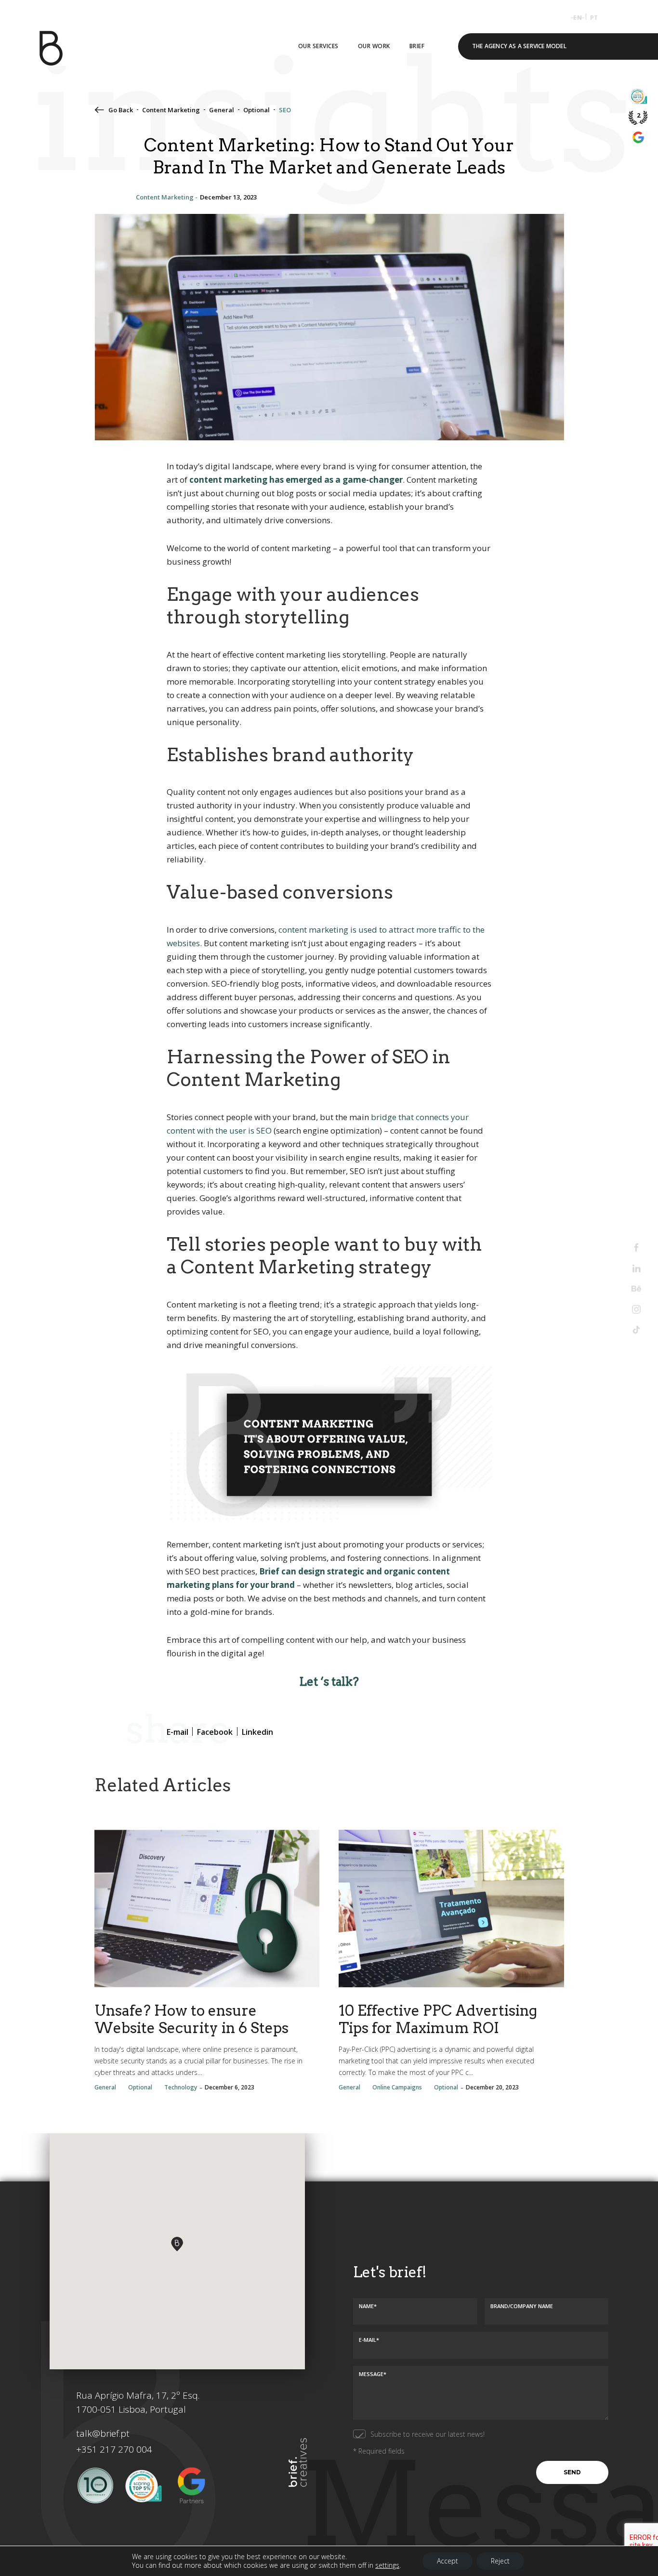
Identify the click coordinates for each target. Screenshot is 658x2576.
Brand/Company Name (522, 2305)
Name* (368, 2305)
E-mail (437, 196)
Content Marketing (171, 110)
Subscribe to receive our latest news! (428, 2434)
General (222, 110)
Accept (447, 2561)
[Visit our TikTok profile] (636, 1330)
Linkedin (508, 196)
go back (121, 110)
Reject (500, 2561)
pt (594, 18)
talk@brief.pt (103, 2433)
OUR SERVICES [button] (318, 46)
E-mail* (369, 2340)
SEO (285, 110)
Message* (373, 2373)
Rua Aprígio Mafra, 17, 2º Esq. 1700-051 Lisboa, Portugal (138, 2402)
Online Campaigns (397, 2087)
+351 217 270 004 (114, 2449)
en (577, 18)
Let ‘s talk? (329, 1682)
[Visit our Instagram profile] (636, 1309)
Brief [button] (417, 46)
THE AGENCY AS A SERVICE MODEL (519, 46)
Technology (181, 2087)
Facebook (471, 196)
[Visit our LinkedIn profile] (636, 1268)
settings (387, 2565)
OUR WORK (374, 46)
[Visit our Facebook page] (636, 1248)
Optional (257, 110)
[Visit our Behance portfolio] (636, 1289)
